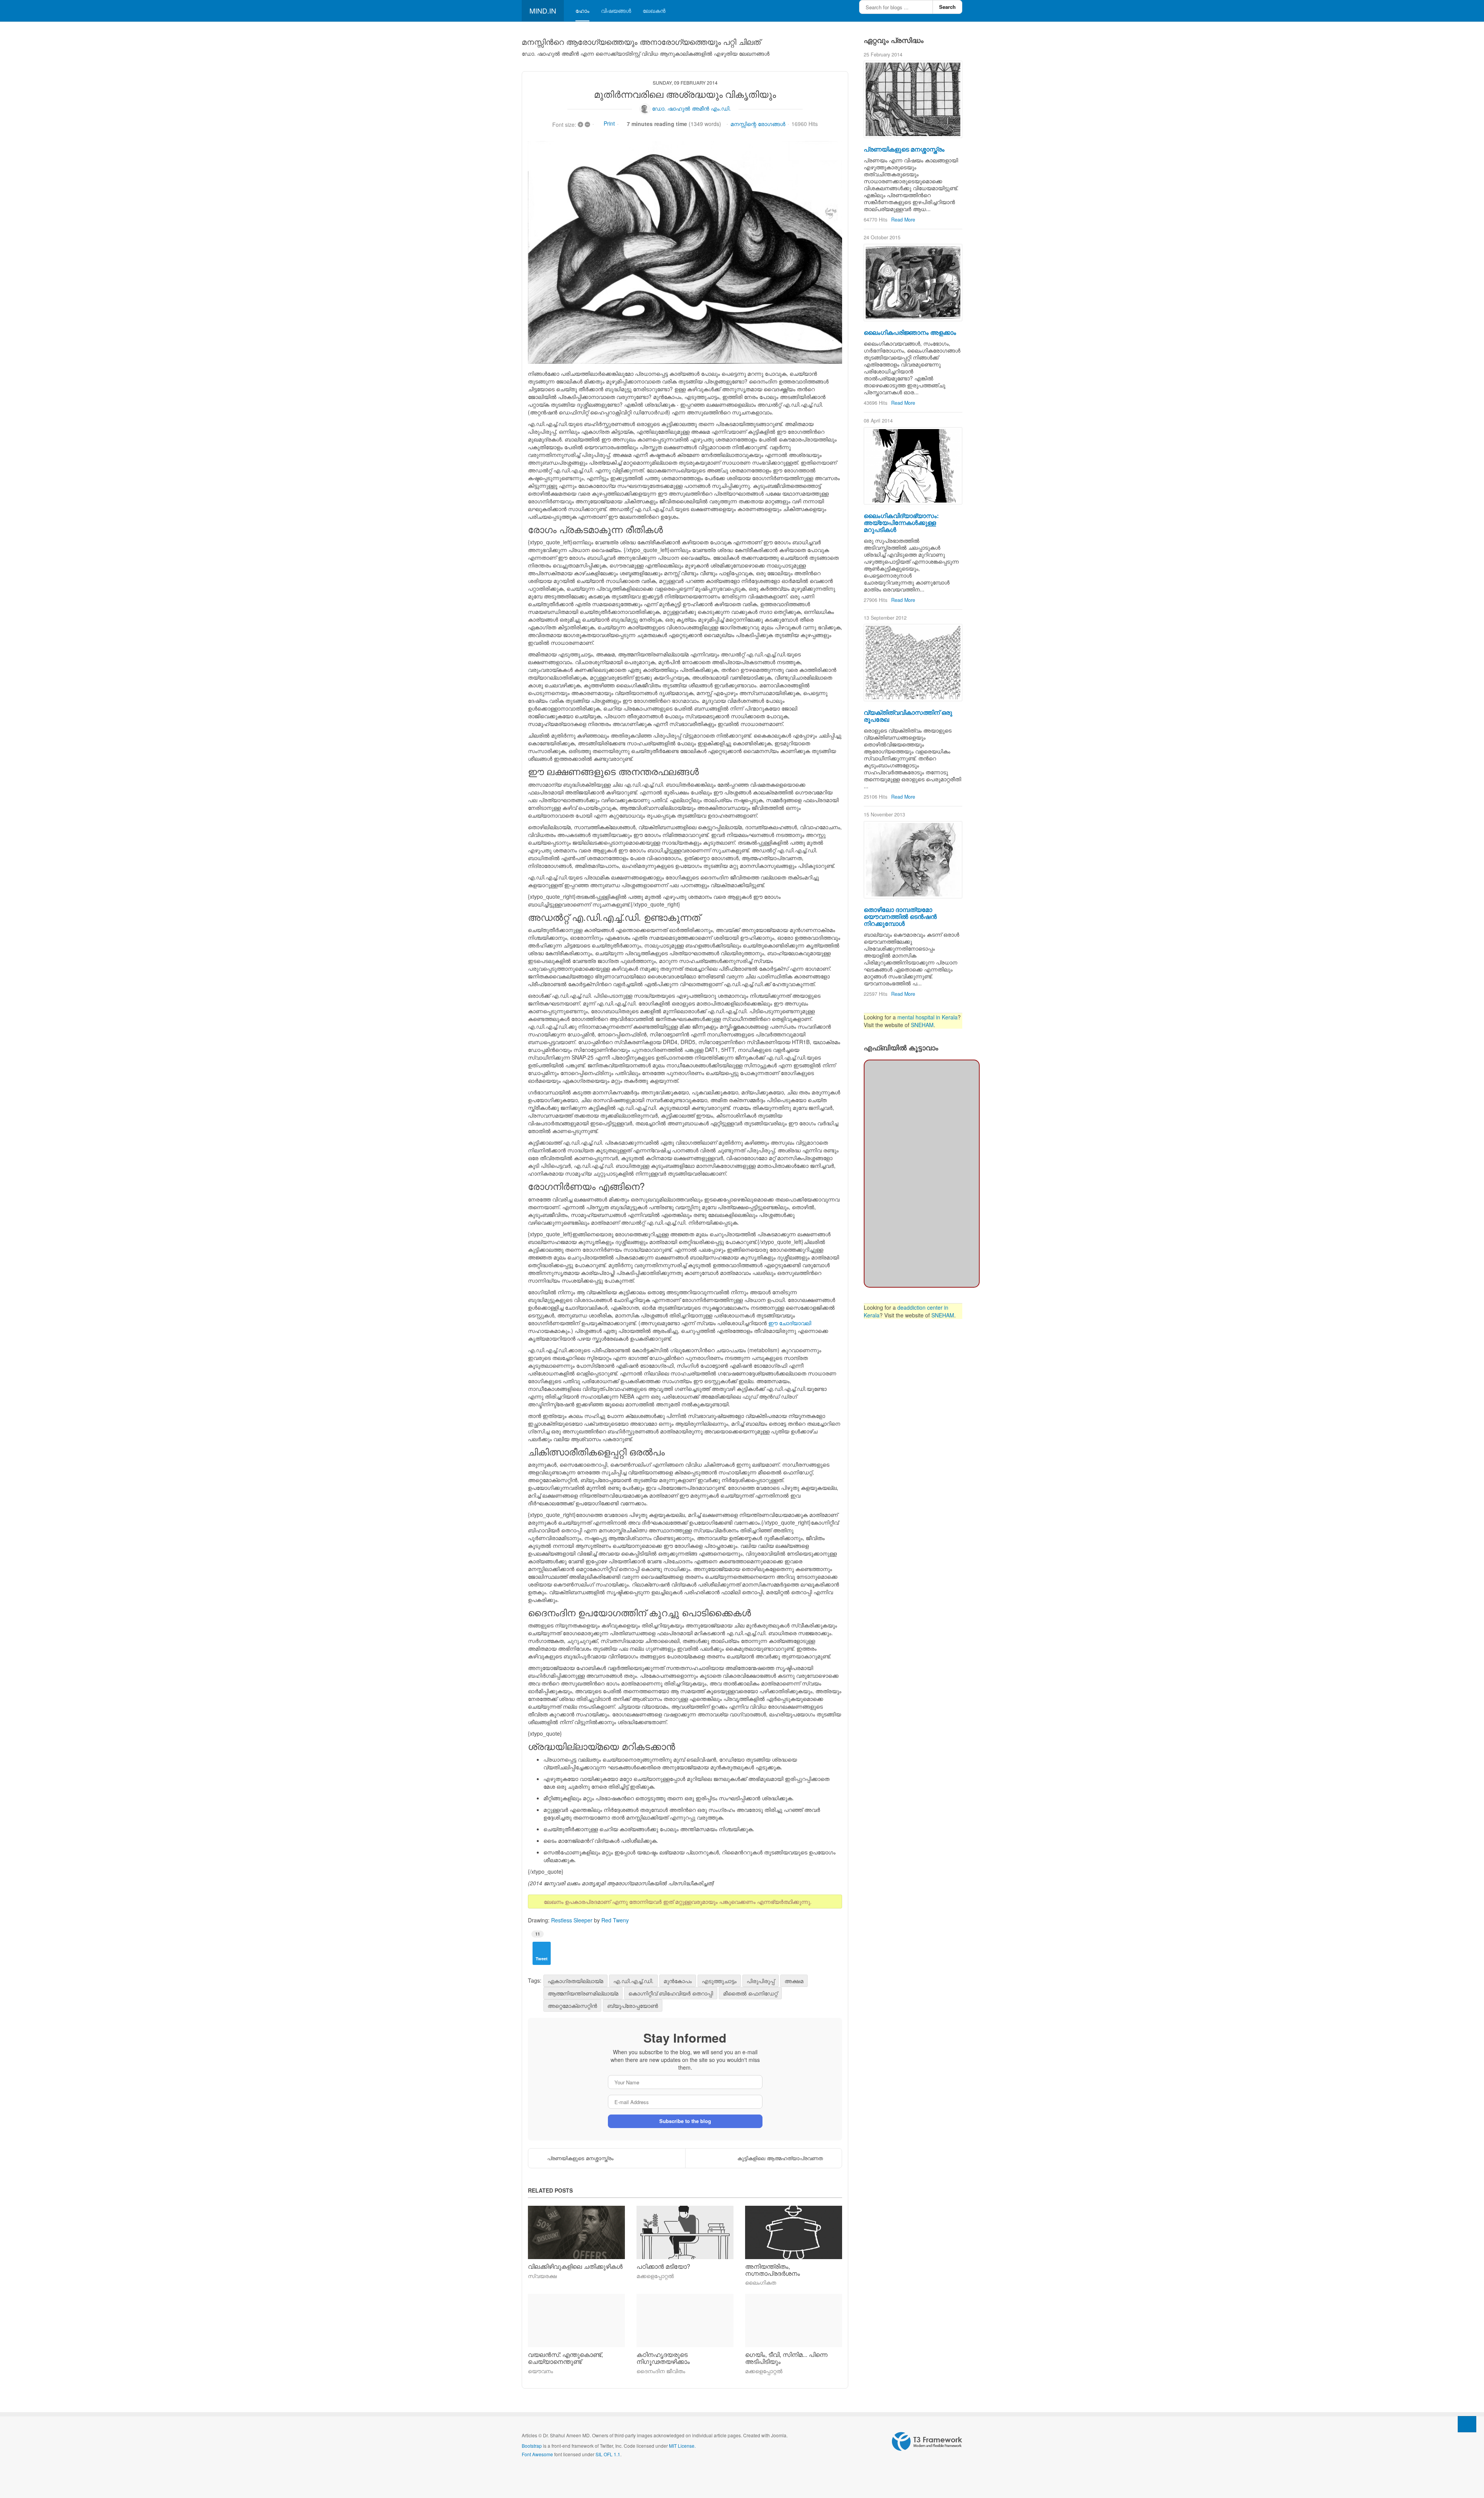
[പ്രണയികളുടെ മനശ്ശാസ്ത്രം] (913, 99)
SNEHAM (922, 1025)
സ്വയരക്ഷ (542, 2276)
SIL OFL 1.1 (608, 2454)
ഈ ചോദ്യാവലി (790, 1323)
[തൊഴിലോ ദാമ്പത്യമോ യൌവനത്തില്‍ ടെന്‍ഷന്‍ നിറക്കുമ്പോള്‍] (913, 860)
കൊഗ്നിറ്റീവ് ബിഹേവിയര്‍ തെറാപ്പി (671, 1993)
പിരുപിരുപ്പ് (761, 1981)
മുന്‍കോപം (678, 1981)
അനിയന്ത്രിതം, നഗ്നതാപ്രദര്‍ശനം (773, 2270)
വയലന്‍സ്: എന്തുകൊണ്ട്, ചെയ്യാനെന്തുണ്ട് (565, 2358)
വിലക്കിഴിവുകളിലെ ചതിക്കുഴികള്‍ (575, 2266)
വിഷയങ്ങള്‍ (616, 10)
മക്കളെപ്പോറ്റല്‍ (655, 2276)
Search (947, 7)
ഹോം (582, 10)
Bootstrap (532, 2446)
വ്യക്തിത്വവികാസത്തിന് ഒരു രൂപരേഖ (908, 716)
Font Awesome (537, 2454)
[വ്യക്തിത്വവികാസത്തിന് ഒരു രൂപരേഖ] (913, 663)
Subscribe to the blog (685, 2121)
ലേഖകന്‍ (654, 10)
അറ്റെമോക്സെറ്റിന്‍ (572, 2006)
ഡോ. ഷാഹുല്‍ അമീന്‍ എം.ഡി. (691, 108)
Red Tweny (615, 1920)
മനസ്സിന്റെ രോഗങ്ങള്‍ (758, 124)
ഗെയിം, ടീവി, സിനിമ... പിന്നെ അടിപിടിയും (786, 2358)
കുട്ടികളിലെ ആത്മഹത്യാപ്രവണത (780, 2158)
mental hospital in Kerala (927, 1017)
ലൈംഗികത (761, 2282)
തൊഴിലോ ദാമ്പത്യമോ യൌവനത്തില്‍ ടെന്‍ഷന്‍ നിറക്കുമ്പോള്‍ (900, 916)
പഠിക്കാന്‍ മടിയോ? (663, 2266)
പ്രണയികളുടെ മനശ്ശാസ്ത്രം (580, 2158)
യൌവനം (540, 2371)
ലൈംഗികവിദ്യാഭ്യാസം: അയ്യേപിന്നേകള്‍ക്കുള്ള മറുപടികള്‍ (901, 522)
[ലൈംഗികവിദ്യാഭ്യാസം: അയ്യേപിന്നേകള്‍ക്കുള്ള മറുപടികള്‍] (913, 466)
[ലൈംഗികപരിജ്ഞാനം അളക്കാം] (913, 283)
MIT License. (682, 2446)
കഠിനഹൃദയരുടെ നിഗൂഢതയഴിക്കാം (663, 2358)
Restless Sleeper (572, 1920)
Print (609, 123)
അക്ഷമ (794, 1981)
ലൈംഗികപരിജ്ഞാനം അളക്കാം (910, 332)
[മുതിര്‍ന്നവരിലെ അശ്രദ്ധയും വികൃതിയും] (685, 252)
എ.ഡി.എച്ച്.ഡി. (633, 1981)
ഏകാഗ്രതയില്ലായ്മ (575, 1981)
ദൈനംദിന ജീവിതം (661, 2371)
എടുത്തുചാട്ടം (719, 1981)
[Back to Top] (1467, 2424)
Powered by (927, 2442)
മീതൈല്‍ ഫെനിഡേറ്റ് (750, 1993)
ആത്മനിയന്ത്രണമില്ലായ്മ (583, 1993)
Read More (903, 220)
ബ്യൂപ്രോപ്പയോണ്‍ (633, 2006)
